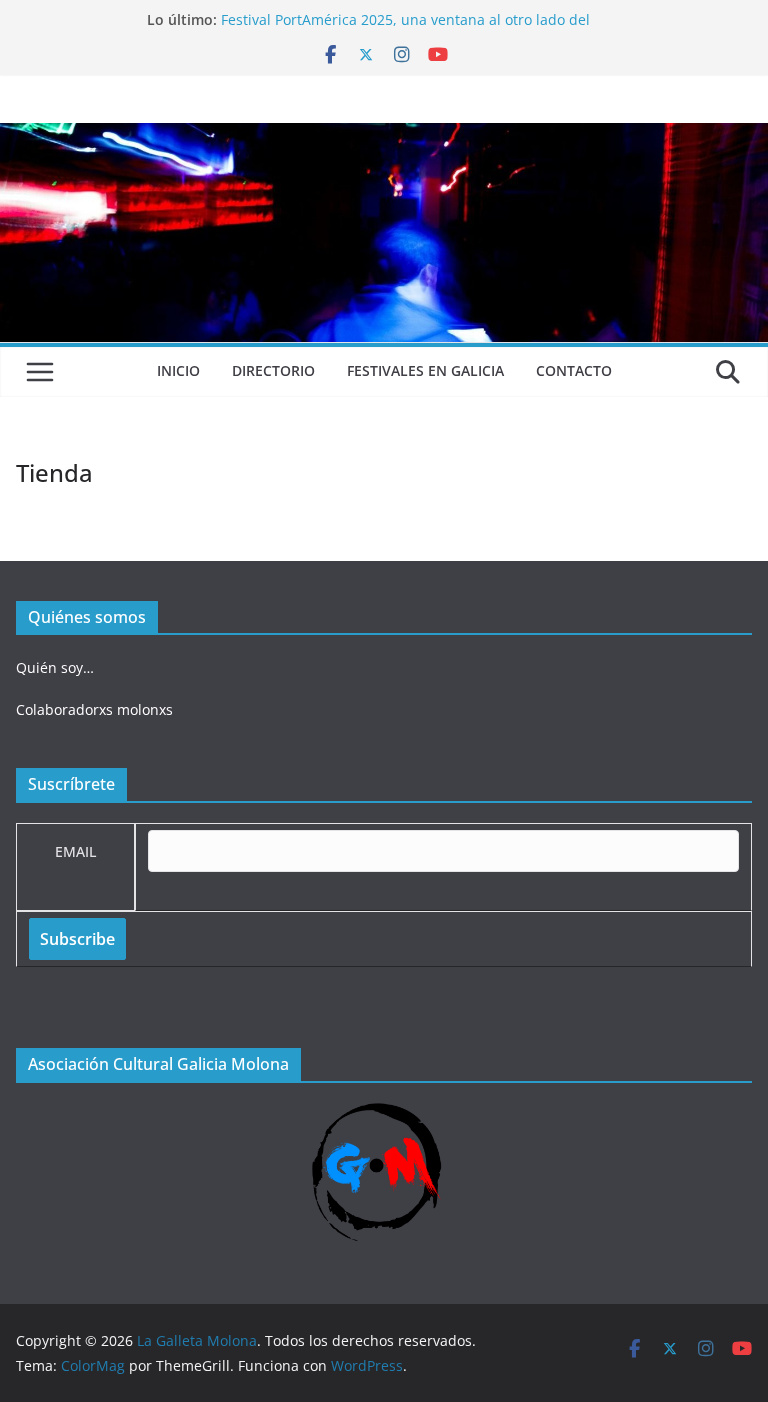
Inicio (178, 370)
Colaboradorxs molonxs (94, 709)
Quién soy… (55, 667)
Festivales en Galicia (425, 370)
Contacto (574, 370)
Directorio (273, 370)
